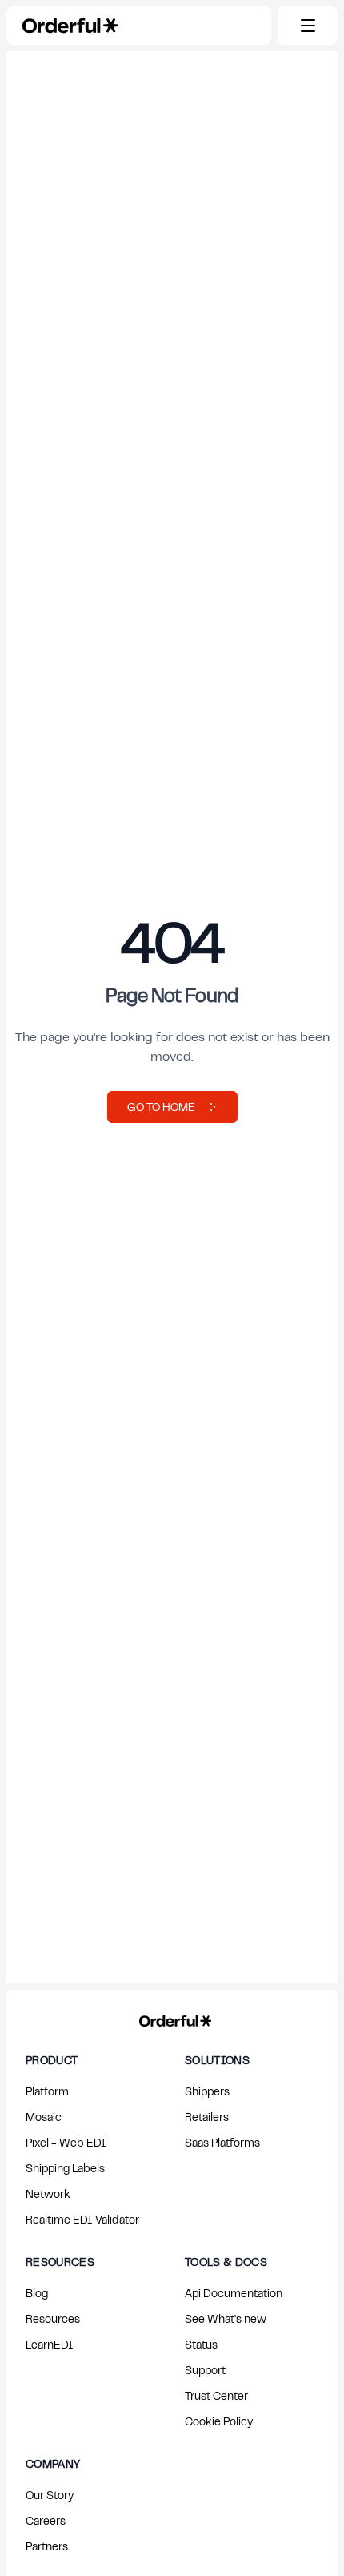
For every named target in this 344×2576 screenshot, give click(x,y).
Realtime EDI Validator (82, 2219)
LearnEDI (50, 2344)
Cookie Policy (219, 2421)
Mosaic (44, 2117)
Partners (47, 2546)
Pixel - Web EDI (66, 2142)
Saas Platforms (222, 2142)
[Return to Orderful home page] (172, 2018)
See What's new (226, 2318)
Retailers (207, 2117)
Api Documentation (234, 2293)
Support (205, 2370)
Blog (37, 2293)
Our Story (50, 2495)
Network (48, 2194)
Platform (47, 2091)
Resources (53, 2318)
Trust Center (216, 2395)
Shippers (207, 2091)
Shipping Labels (65, 2168)
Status (201, 2344)
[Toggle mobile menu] (308, 26)
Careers (46, 2520)
